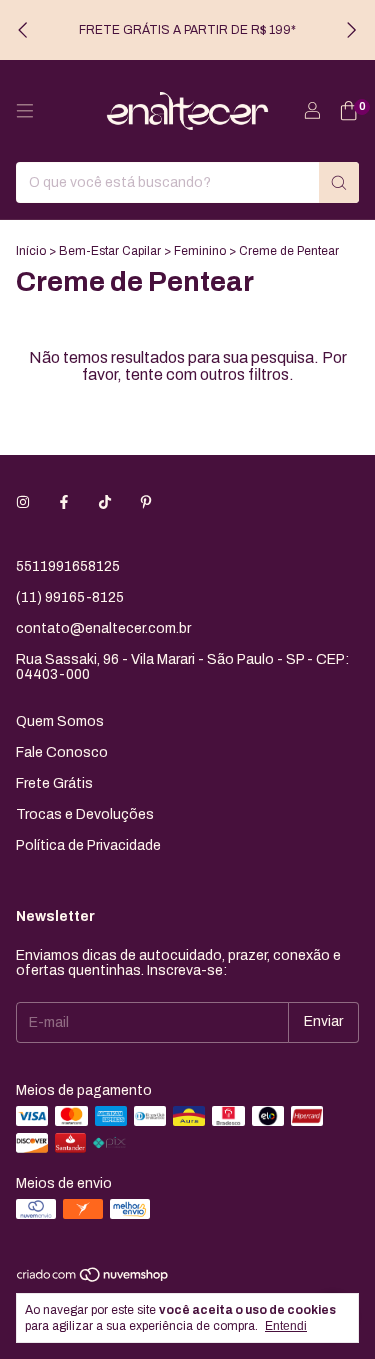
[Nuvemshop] (93, 1279)
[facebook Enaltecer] (64, 502)
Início (31, 251)
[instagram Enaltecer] (23, 502)
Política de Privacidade (88, 845)
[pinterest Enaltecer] (146, 502)
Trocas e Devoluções (85, 814)
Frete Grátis (54, 783)
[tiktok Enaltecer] (105, 502)
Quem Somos (60, 721)
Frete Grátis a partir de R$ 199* (187, 30)
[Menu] (25, 111)
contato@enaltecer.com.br (103, 628)
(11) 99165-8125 (70, 597)
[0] (348, 111)
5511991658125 (68, 566)
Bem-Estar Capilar (110, 251)
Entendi (286, 1326)
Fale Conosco (62, 752)
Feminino (200, 251)
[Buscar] (339, 182)
